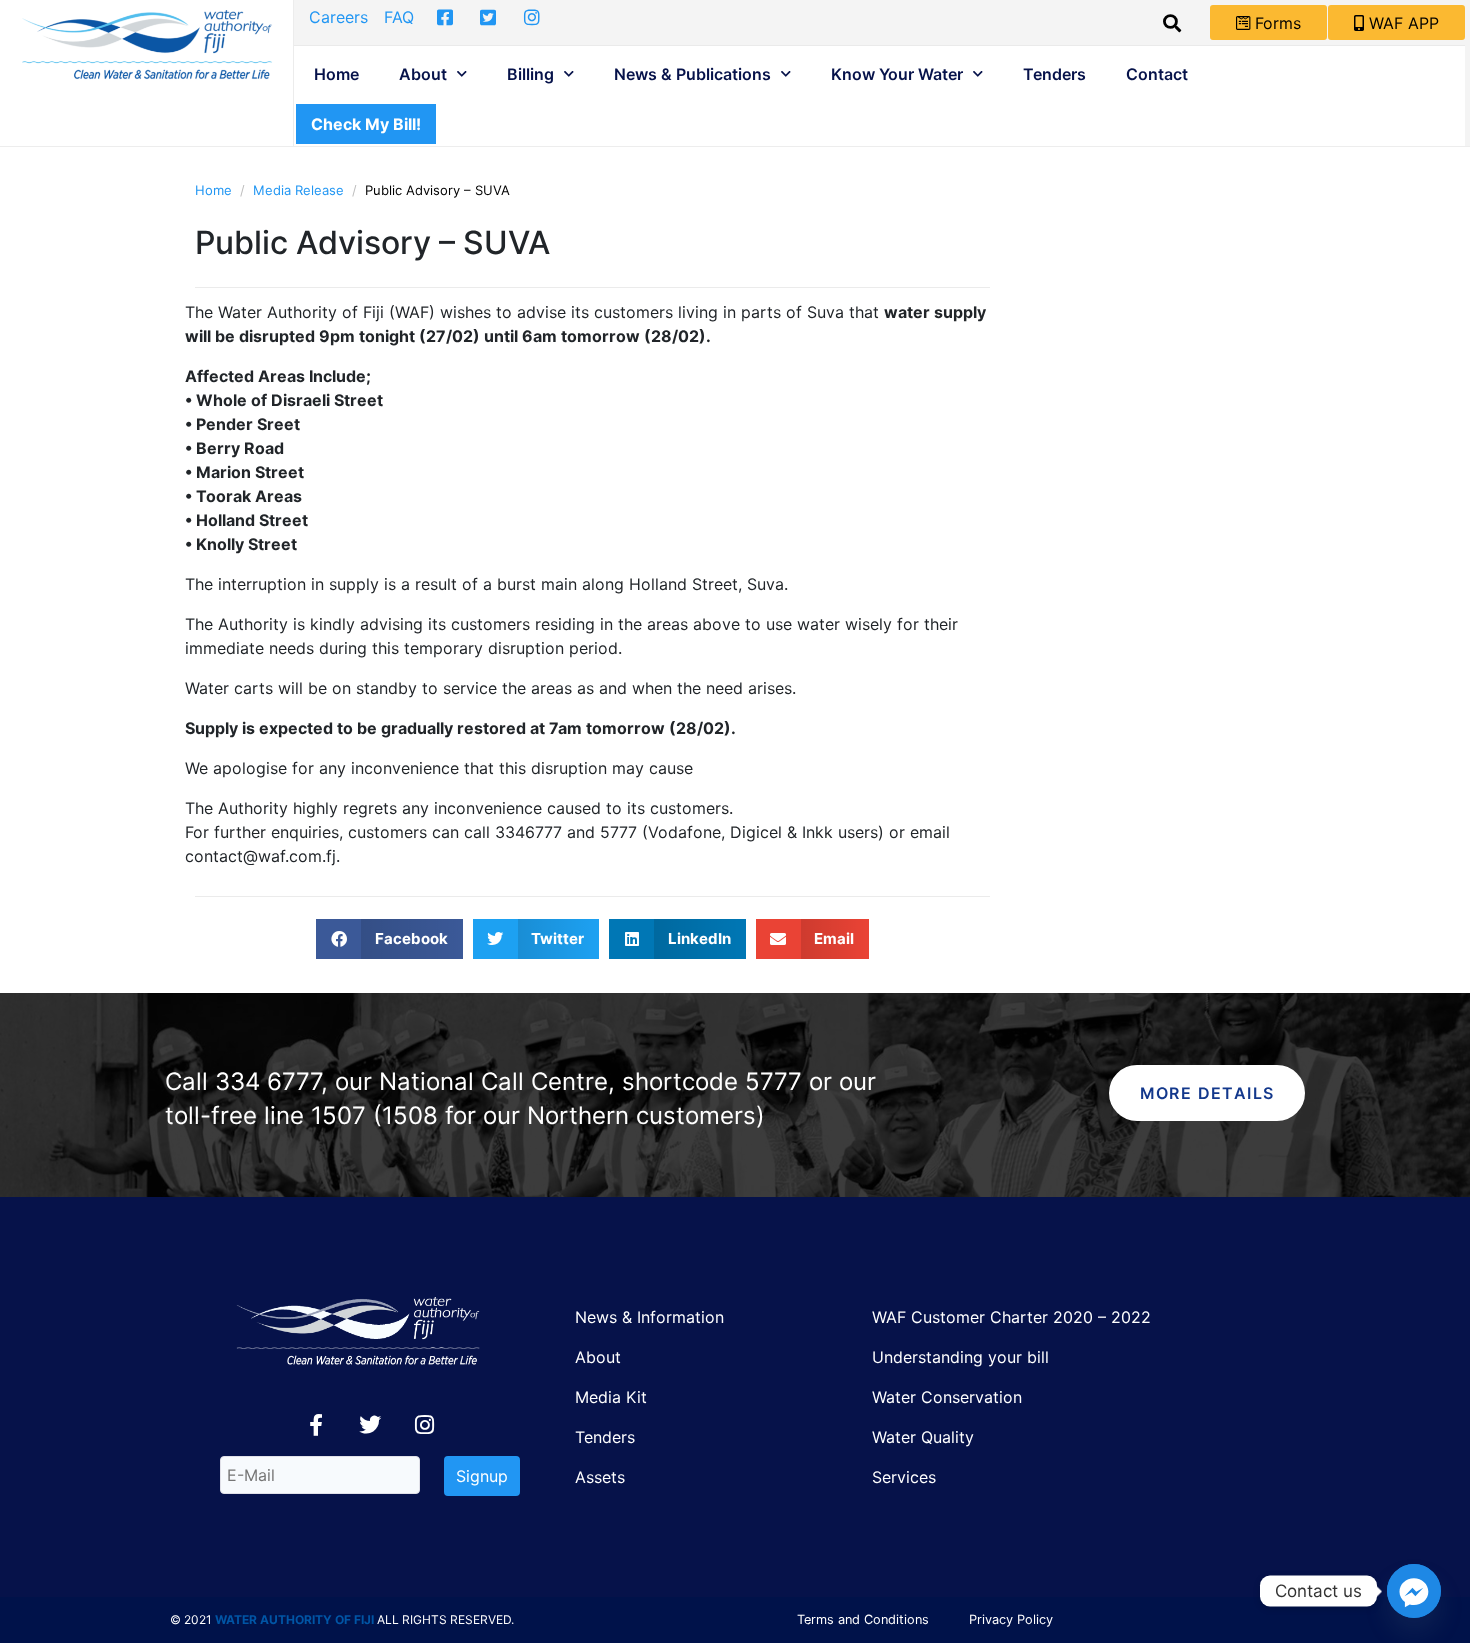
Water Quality (923, 1437)
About (423, 74)
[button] (389, 939)
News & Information (649, 1317)
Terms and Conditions (863, 1619)
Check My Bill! (366, 124)
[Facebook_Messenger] (1414, 1591)
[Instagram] (424, 1425)
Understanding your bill (960, 1357)
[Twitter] (370, 1425)
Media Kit (611, 1397)
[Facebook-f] (316, 1425)
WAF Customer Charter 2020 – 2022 (1011, 1317)
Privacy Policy (1011, 1619)
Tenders (1054, 74)
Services (904, 1477)
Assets (600, 1477)
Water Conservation (947, 1397)
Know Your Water (897, 74)
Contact (1157, 74)
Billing (530, 74)
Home (336, 74)
